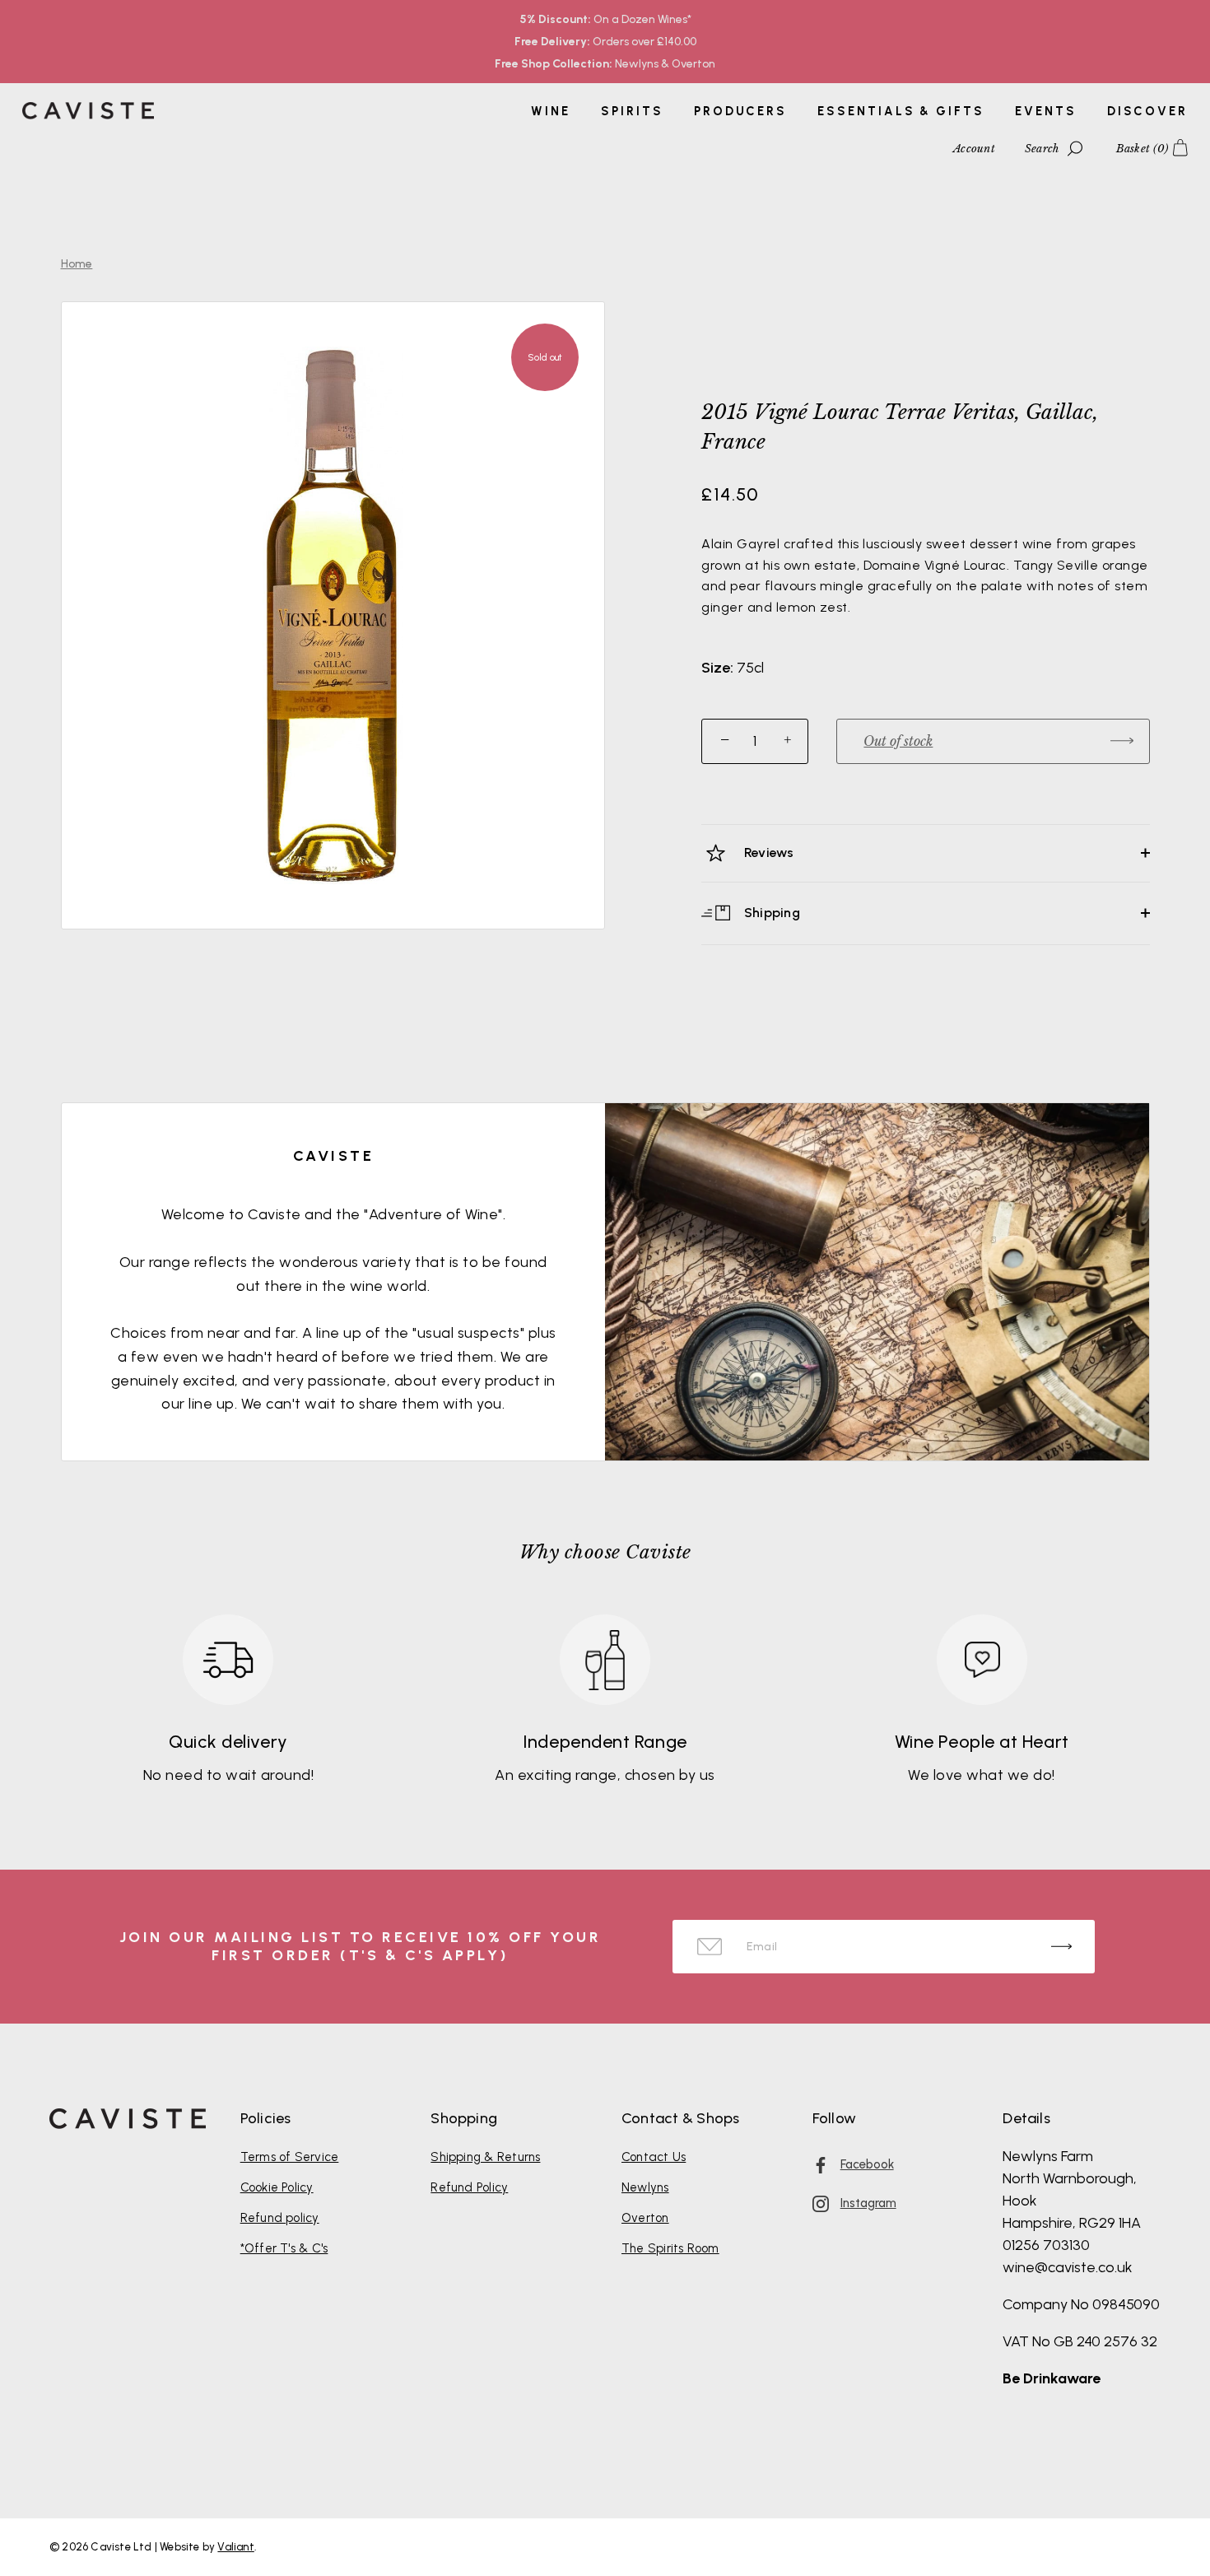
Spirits (632, 111)
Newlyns (645, 2187)
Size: (717, 668)
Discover (1147, 111)
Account (974, 149)
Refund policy (280, 2218)
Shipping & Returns (485, 2157)
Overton (645, 2218)
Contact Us (654, 2157)
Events (1045, 111)
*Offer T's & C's (284, 2248)
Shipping (770, 912)
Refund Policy (469, 2187)
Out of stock (898, 741)
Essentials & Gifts (901, 111)
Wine (551, 111)
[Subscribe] (1061, 1947)
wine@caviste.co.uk (1068, 2267)
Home (77, 264)
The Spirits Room (670, 2248)
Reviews (768, 852)
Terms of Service (290, 2157)
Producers (740, 111)
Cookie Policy (277, 2187)
